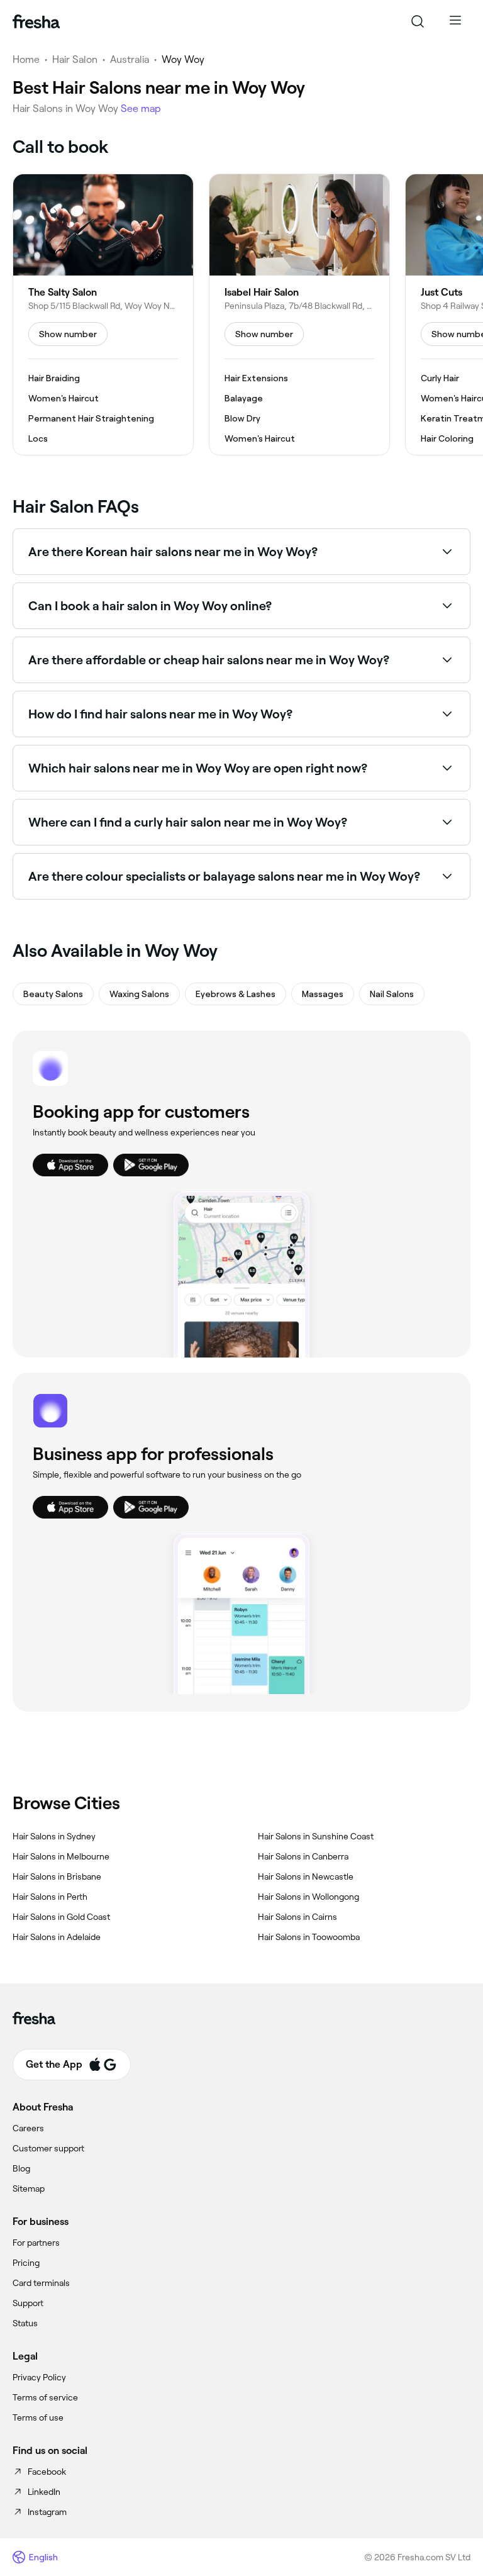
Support (28, 2303)
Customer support (48, 2148)
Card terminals (41, 2283)
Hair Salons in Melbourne (61, 1856)
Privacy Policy (39, 2377)
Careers (28, 2128)
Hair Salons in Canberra (303, 1856)
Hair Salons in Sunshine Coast (316, 1836)
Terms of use (38, 2417)
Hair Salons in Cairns (297, 1917)
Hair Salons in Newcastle (306, 1876)
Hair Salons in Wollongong (308, 1897)
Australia (130, 59)
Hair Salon (75, 59)
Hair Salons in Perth (50, 1897)
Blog (21, 2168)
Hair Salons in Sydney (54, 1836)
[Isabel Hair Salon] (299, 315)
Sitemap (29, 2188)
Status (25, 2323)
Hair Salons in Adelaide (57, 1937)
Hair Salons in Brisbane (57, 1876)
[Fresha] (36, 21)
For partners (36, 2243)
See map (141, 109)
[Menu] (455, 21)
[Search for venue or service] (418, 21)
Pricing (26, 2263)
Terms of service (45, 2397)
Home (26, 59)
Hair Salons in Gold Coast (61, 1917)
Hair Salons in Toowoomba (309, 1937)
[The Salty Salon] (103, 315)
